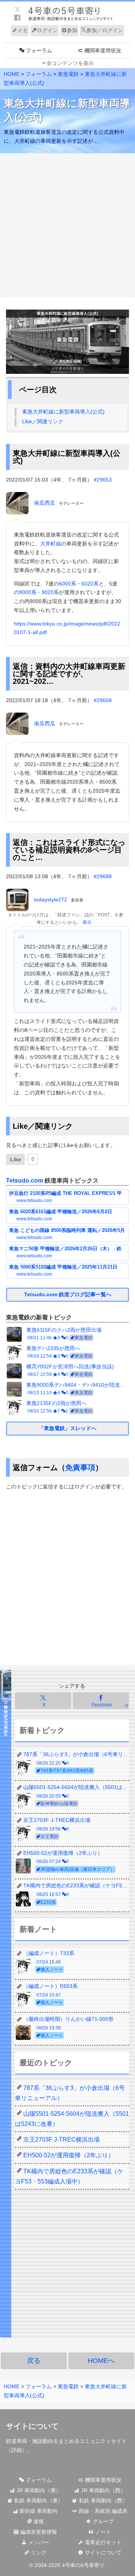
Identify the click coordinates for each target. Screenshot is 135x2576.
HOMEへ (101, 2361)
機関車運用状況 (102, 2480)
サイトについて (102, 2552)
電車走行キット (102, 2542)
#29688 (103, 876)
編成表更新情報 (38, 2532)
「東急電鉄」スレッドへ (67, 1428)
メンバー (38, 2542)
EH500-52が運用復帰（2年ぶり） (69, 2155)
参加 (72, 30)
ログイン (47, 30)
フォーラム (38, 2480)
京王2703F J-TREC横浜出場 (61, 2140)
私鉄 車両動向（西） (102, 2500)
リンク (38, 2552)
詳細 (16, 2450)
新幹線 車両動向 (38, 2511)
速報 (38, 2521)
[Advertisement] (67, 226)
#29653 (103, 480)
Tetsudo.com (25, 1181)
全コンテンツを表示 (70, 63)
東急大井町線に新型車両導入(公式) (63, 412)
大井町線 (51, 544)
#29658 (103, 700)
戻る (34, 2361)
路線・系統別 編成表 (102, 2511)
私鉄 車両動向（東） (38, 2500)
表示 (87, 922)
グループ (102, 2521)
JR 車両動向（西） (103, 2490)
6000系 (67, 584)
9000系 (28, 592)
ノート (102, 2532)
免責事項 (80, 1467)
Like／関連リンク (43, 421)
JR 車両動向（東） (38, 2490)
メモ (22, 30)
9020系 (50, 592)
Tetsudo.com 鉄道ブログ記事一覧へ (68, 1294)
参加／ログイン (105, 30)
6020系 (90, 584)
